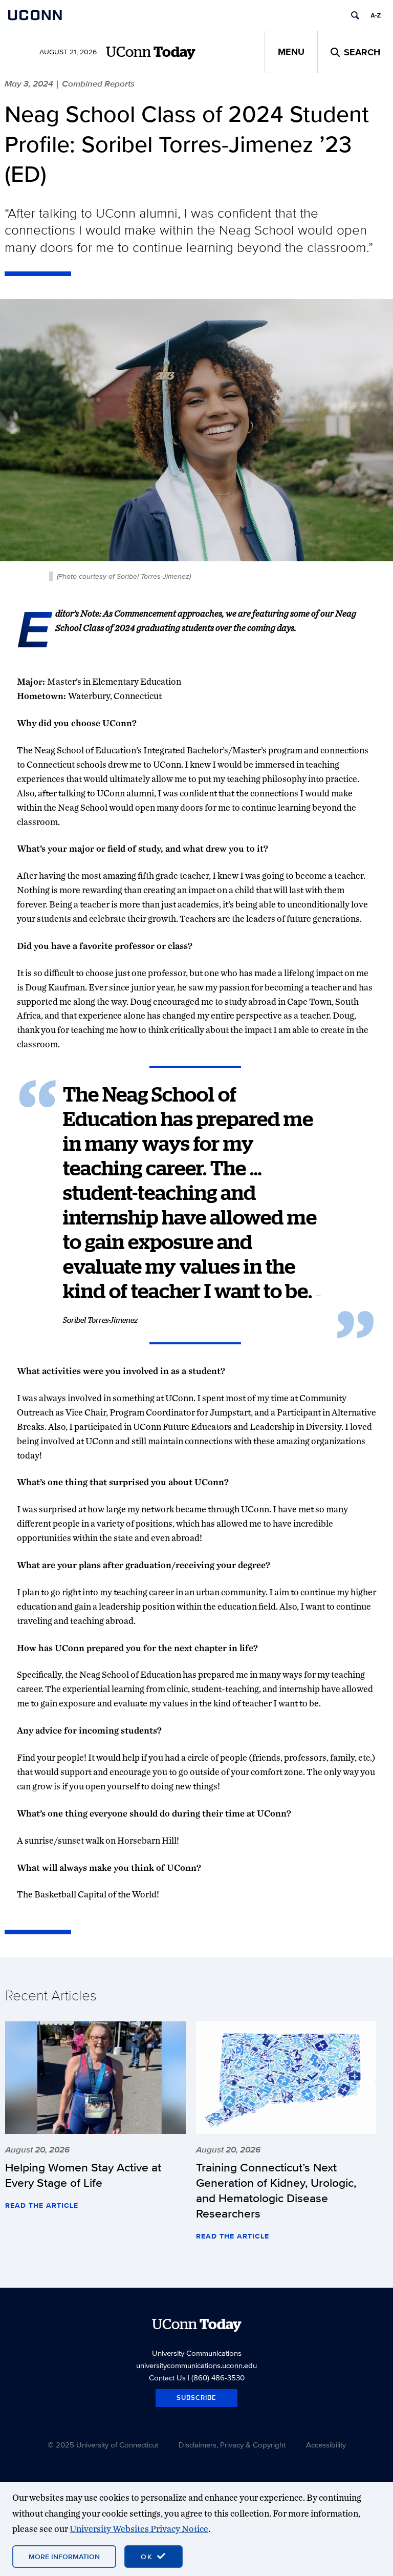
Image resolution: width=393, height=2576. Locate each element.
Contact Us (167, 2378)
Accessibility (326, 2445)
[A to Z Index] (376, 15)
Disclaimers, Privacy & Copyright (232, 2445)
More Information (64, 2557)
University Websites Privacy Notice (139, 2529)
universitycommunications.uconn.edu (196, 2365)
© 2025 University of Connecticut (103, 2445)
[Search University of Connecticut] (355, 15)
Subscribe (196, 2398)
